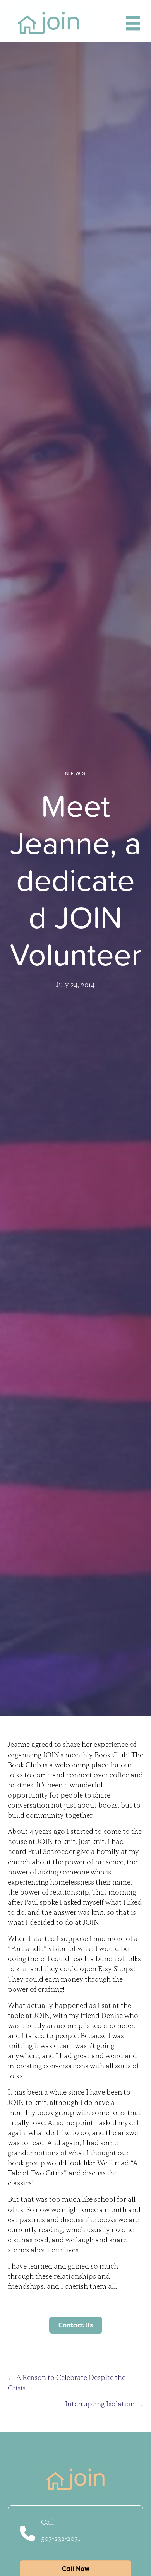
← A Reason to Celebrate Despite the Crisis (67, 2382)
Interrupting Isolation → (104, 2404)
